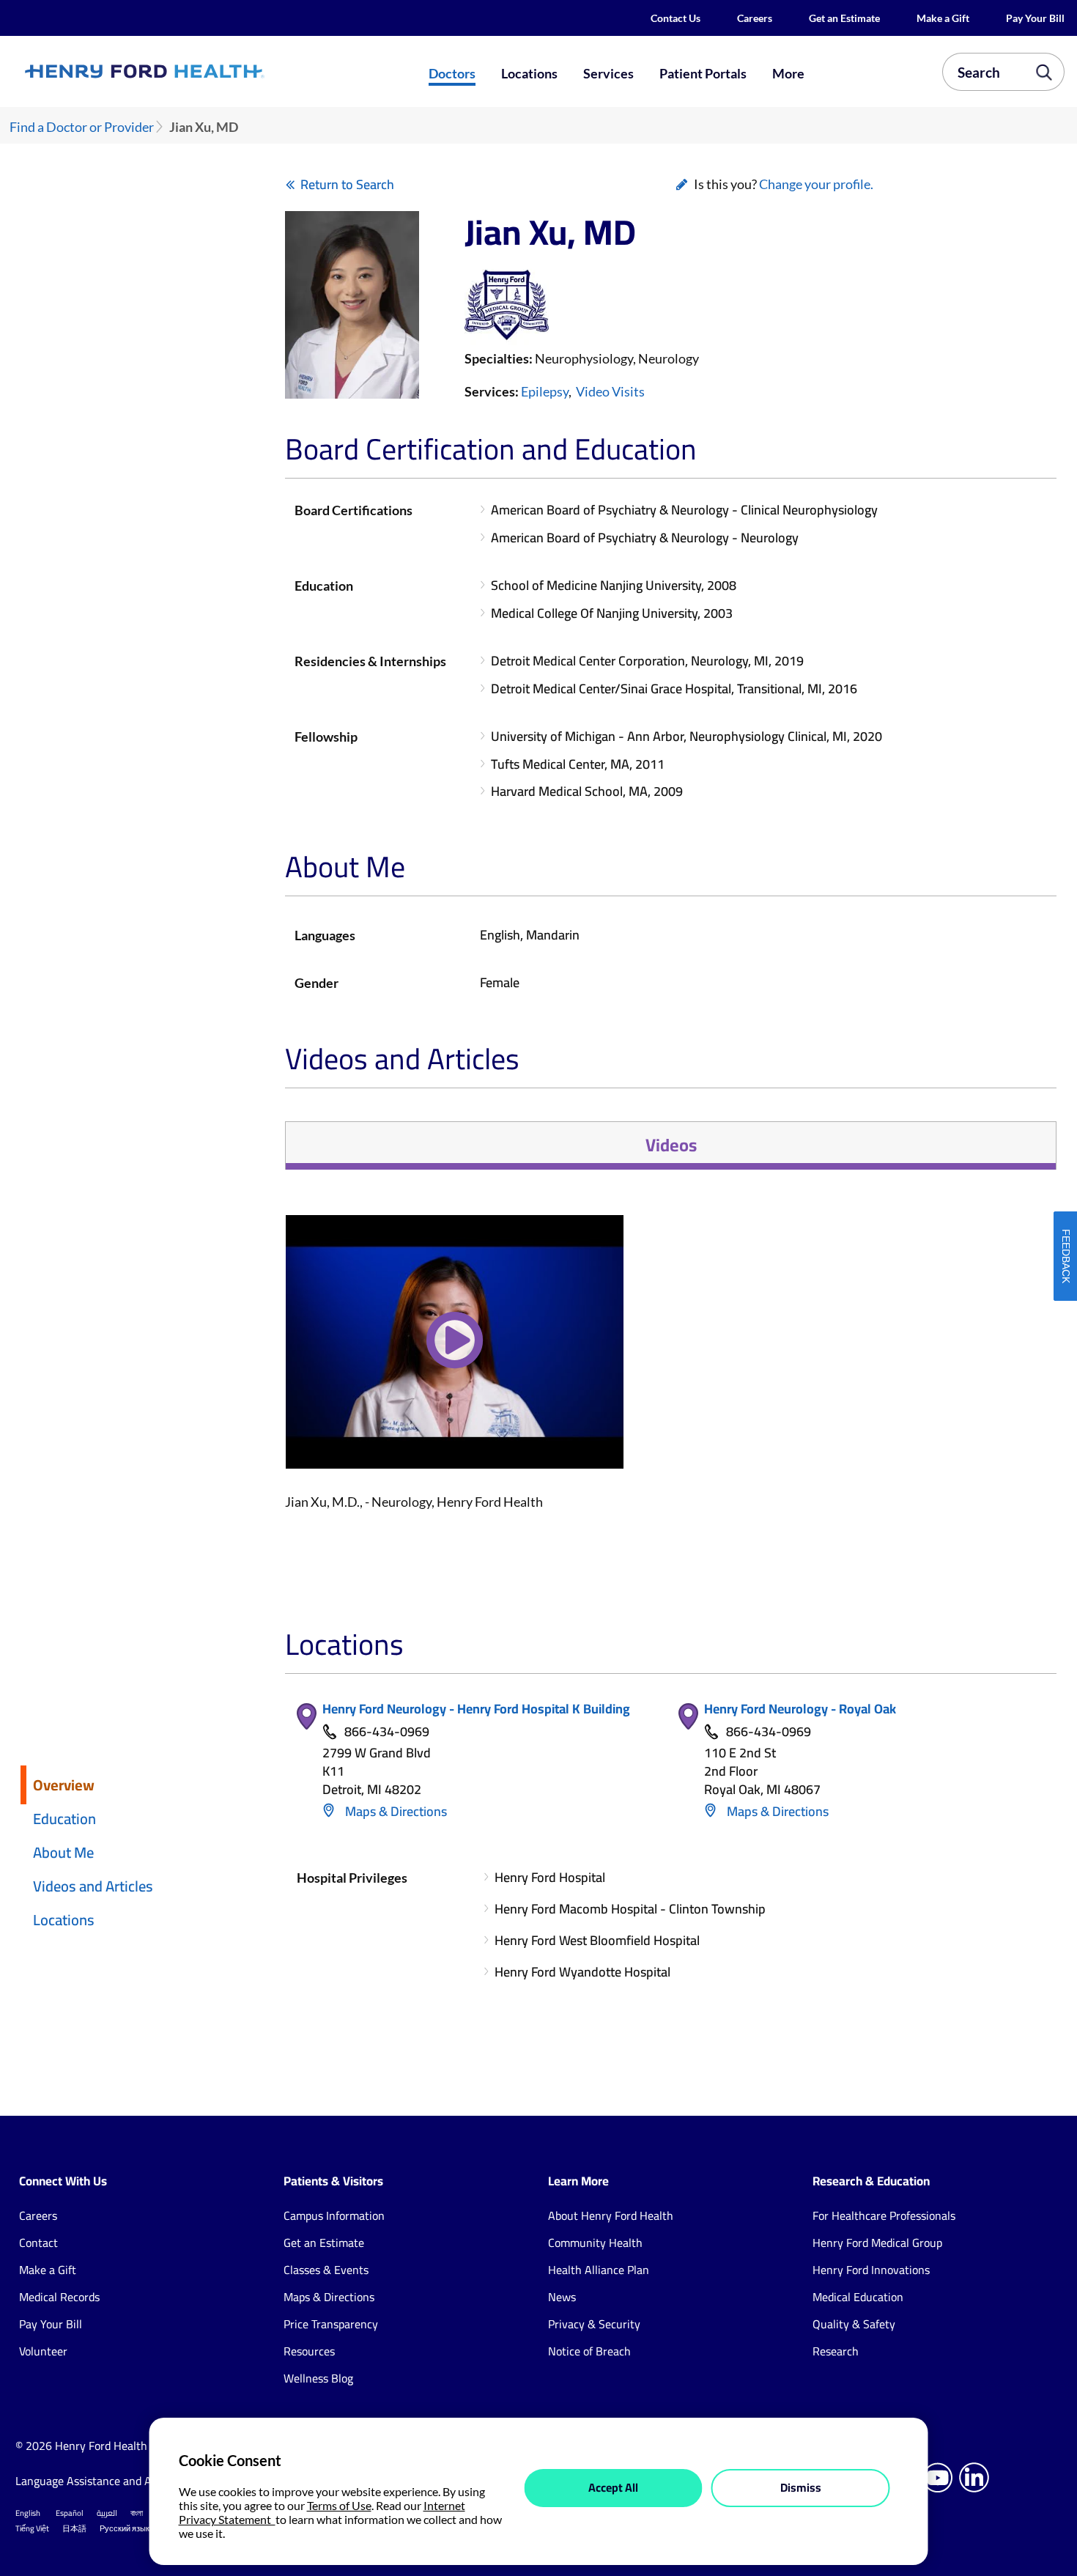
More (788, 73)
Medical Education (858, 2297)
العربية (107, 2513)
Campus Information (334, 2215)
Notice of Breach (589, 2351)
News (562, 2297)
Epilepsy (545, 391)
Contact (38, 2243)
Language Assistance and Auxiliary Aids (114, 2481)
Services (608, 73)
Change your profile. (816, 184)
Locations (529, 73)
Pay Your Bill (1035, 18)
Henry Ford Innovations (871, 2270)
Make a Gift (943, 18)
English (28, 2513)
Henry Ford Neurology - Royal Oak (800, 1709)
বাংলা (137, 2513)
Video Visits (610, 391)
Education (64, 1819)
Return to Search (347, 184)
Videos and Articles (93, 1886)
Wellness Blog (318, 2378)
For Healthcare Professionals (884, 2215)
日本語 (74, 2528)
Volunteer (43, 2351)
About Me (63, 1852)
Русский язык (125, 2528)
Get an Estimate (844, 18)
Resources (309, 2351)
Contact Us (676, 18)
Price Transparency (331, 2324)
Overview (64, 1785)
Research (836, 2351)
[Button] (455, 1351)
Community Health (595, 2243)
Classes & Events (326, 2270)
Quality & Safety (854, 2324)
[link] (196, 72)
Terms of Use (339, 2505)
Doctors (452, 73)
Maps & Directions (395, 1811)
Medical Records (59, 2297)
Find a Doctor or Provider (82, 127)
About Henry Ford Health (611, 2215)
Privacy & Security (594, 2324)
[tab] (670, 1145)
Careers (755, 18)
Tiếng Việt (32, 2528)
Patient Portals (703, 73)
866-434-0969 (387, 1732)
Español (70, 2513)
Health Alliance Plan (599, 2270)
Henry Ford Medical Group (877, 2243)
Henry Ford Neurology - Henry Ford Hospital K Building (476, 1709)
